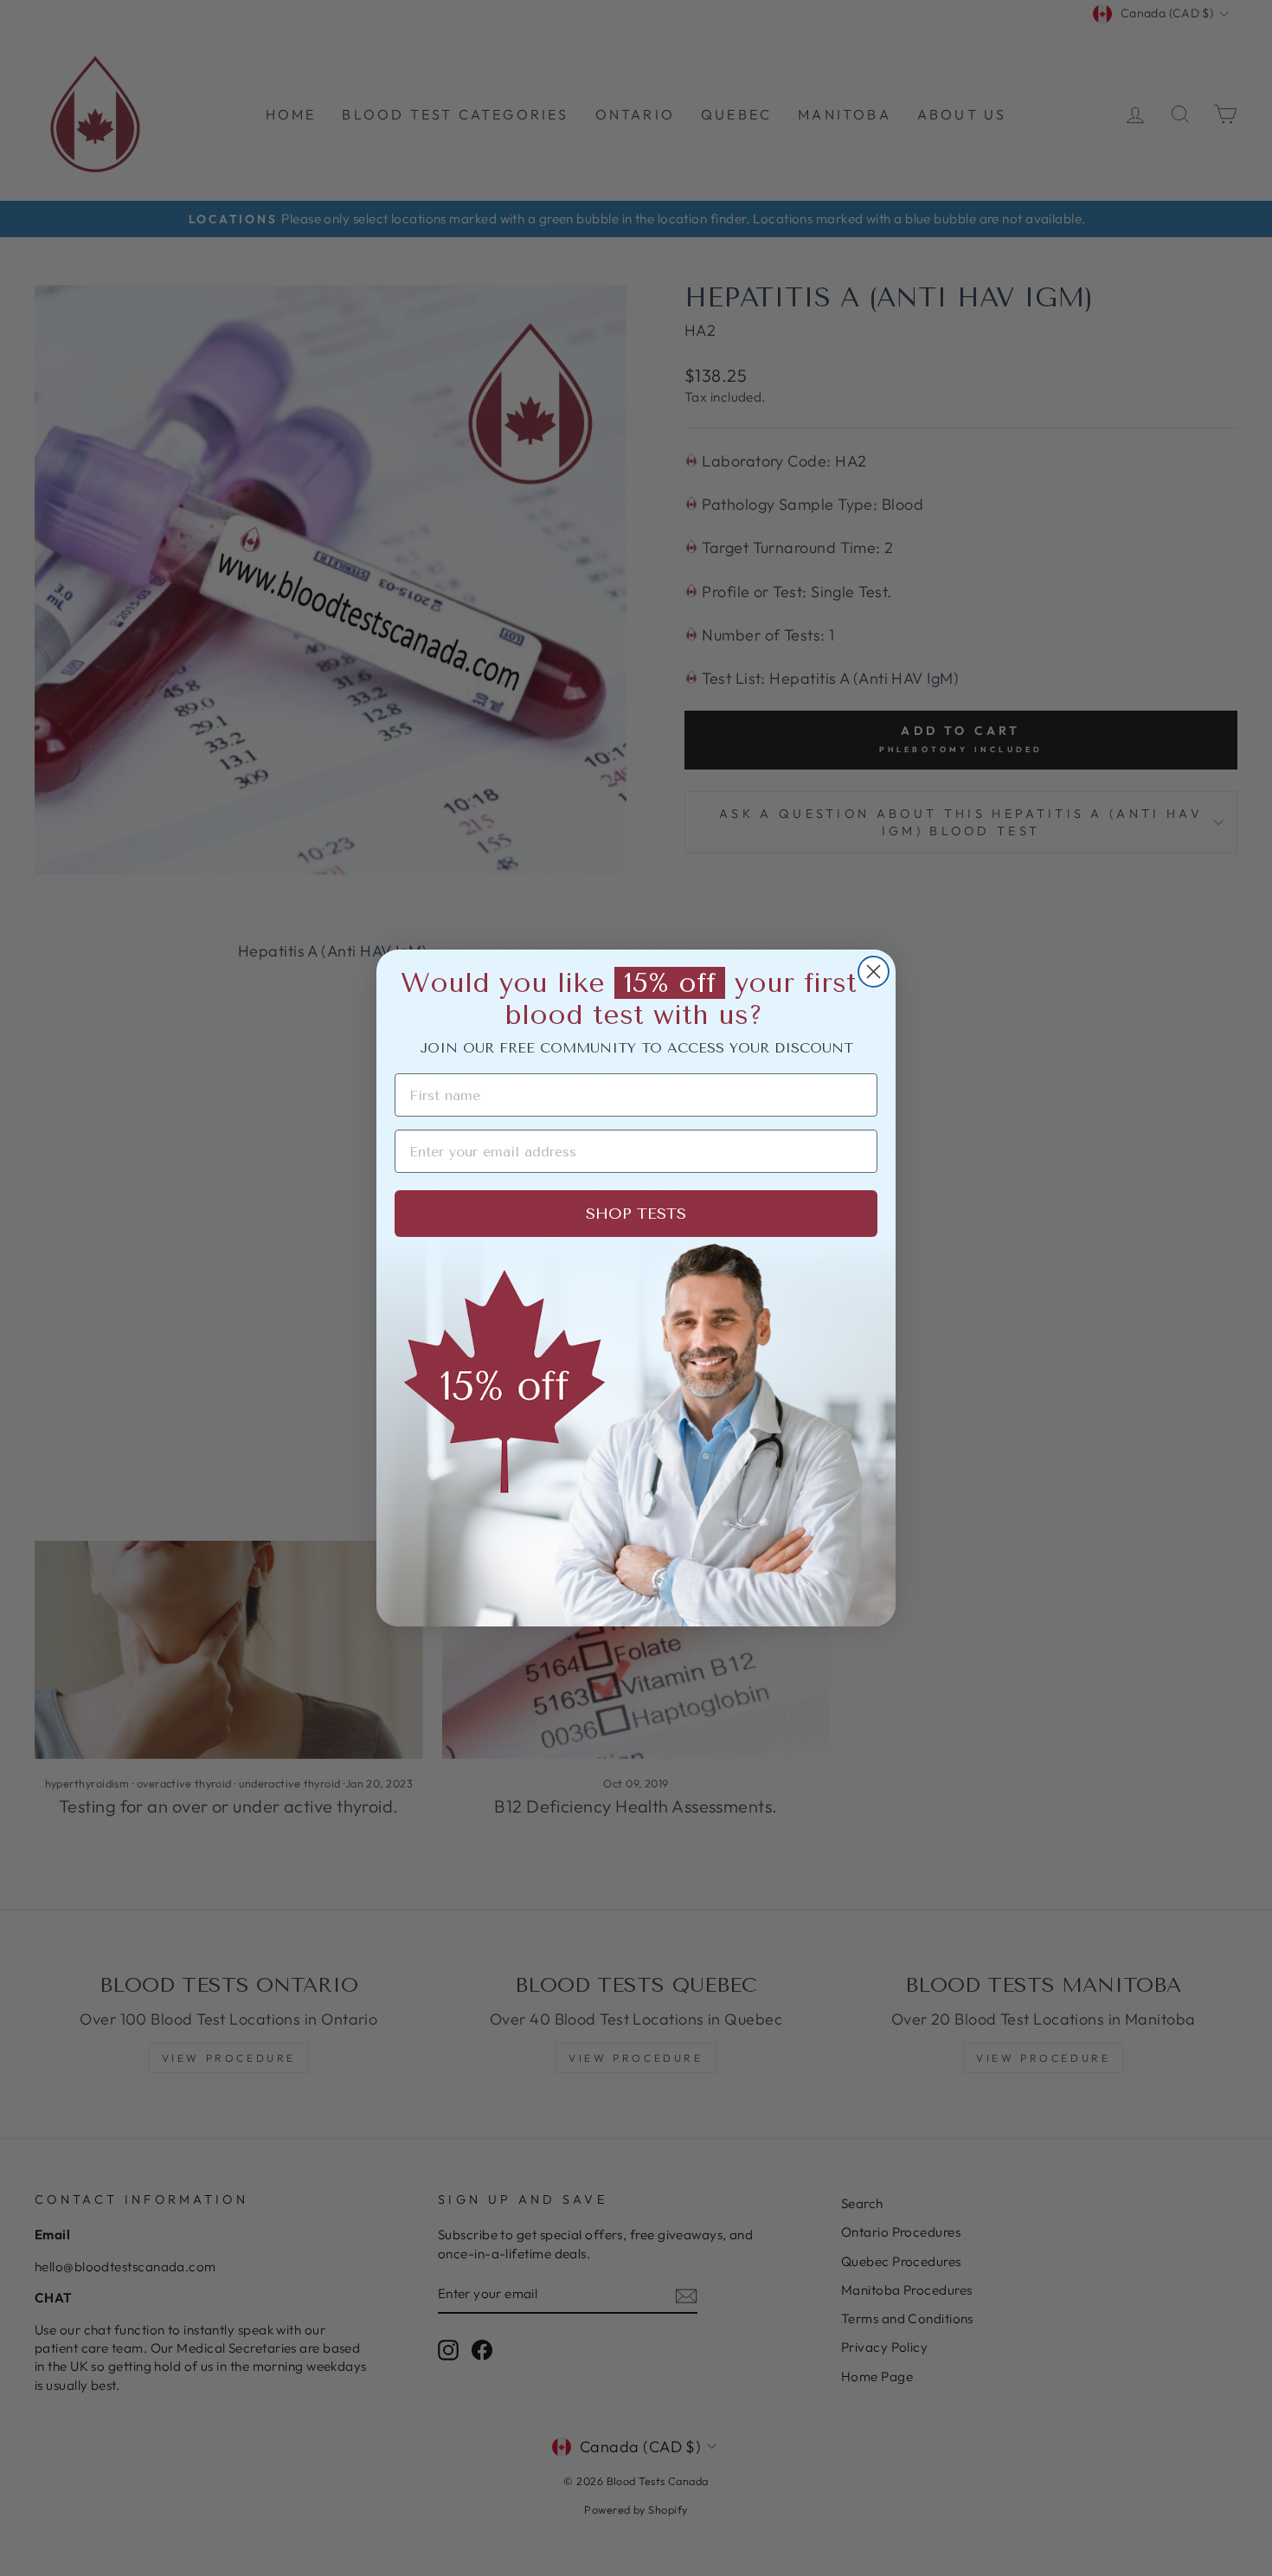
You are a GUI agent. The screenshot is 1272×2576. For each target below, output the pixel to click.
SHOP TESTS (636, 1214)
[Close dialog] (874, 972)
